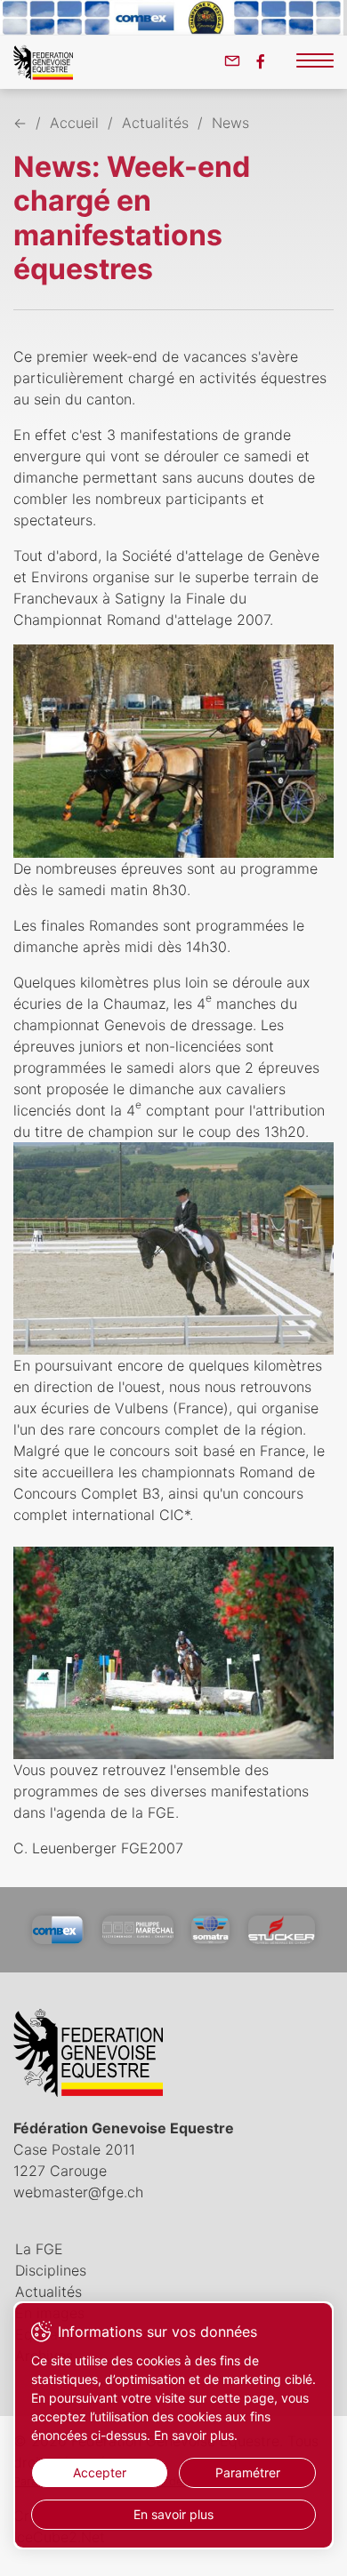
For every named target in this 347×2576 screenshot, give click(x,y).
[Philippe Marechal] (138, 1930)
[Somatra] (210, 1930)
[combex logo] (58, 1930)
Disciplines (51, 2270)
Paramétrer (248, 2472)
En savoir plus (173, 2514)
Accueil (74, 123)
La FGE (39, 2249)
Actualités (155, 123)
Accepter (100, 2472)
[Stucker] (282, 1930)
